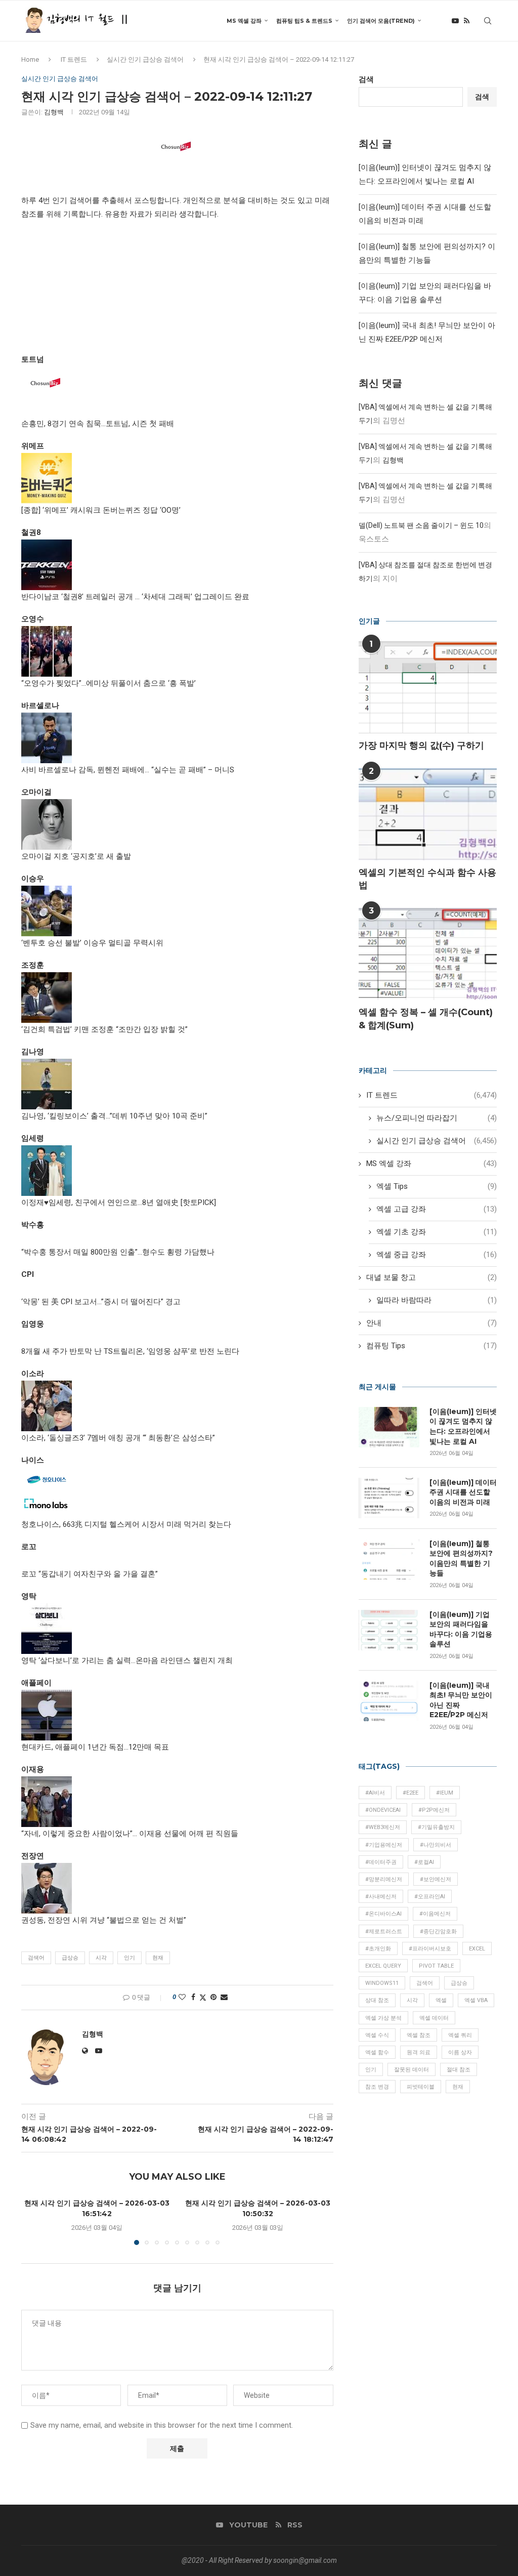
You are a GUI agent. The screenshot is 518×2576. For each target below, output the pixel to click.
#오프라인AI (430, 1897)
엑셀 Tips (437, 1186)
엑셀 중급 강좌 (437, 1255)
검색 (366, 79)
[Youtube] (455, 21)
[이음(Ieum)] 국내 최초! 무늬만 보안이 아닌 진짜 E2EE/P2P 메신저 (461, 1700)
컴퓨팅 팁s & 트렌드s (304, 21)
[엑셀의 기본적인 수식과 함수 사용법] (428, 814)
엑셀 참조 (419, 2035)
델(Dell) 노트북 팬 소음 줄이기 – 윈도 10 (421, 525)
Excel (477, 1949)
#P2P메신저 (434, 1810)
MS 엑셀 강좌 (244, 21)
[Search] (488, 21)
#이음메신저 (435, 1914)
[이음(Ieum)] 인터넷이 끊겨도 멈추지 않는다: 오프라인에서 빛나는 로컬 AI (463, 1426)
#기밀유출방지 (436, 1827)
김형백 (54, 112)
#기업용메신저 (384, 1845)
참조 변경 (377, 2087)
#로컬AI (424, 1862)
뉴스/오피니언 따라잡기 (437, 1118)
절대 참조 (459, 2070)
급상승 (70, 1958)
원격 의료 (419, 2052)
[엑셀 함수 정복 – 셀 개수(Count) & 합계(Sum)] (428, 954)
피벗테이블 (421, 2087)
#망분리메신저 (384, 1879)
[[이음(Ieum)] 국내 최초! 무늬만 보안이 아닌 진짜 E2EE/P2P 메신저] (389, 1701)
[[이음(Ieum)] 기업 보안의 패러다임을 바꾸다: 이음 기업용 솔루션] (389, 1630)
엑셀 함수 (377, 2052)
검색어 (36, 1958)
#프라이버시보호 (430, 1949)
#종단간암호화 (438, 1931)
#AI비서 (375, 1793)
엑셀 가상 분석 (383, 2018)
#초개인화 (378, 1949)
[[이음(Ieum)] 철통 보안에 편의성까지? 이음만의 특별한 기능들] (389, 1559)
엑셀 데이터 (434, 2018)
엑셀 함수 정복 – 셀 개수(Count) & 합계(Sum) (426, 1019)
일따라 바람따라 (437, 1300)
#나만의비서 (436, 1845)
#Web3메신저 (383, 1827)
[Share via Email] (224, 1997)
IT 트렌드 (74, 59)
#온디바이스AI (383, 1914)
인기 (129, 1958)
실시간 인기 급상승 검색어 (145, 59)
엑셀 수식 (377, 2035)
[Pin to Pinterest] (213, 1997)
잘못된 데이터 (412, 2070)
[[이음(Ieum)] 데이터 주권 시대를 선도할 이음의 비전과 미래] (389, 1498)
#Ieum (445, 1793)
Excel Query (383, 1966)
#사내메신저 (381, 1897)
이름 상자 (460, 2052)
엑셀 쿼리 (460, 2035)
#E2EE (411, 1793)
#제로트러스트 (384, 1931)
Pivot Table (436, 1966)
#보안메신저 (436, 1879)
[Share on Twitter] (203, 1997)
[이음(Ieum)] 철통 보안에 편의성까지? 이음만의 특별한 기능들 (461, 1559)
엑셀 (441, 2000)
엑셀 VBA (476, 2000)
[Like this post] (182, 1997)
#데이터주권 (381, 1862)
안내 (431, 1323)
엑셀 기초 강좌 (437, 1232)
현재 (158, 1958)
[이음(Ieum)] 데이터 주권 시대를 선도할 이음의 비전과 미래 (463, 1492)
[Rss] (467, 21)
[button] (35, 2221)
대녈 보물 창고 (431, 1277)
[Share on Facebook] (193, 1997)
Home (30, 59)
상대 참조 (377, 2000)
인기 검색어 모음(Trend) (381, 21)
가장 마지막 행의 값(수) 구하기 (421, 745)
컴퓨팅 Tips (431, 1346)
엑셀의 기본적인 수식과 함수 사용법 (427, 879)
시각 (101, 1958)
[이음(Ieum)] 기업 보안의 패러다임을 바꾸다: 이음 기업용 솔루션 (461, 1629)
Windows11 (382, 1983)
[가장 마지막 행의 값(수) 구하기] (428, 687)
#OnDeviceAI (383, 1810)
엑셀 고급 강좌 (437, 1209)
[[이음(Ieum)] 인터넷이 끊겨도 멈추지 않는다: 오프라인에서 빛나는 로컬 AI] (389, 1427)
